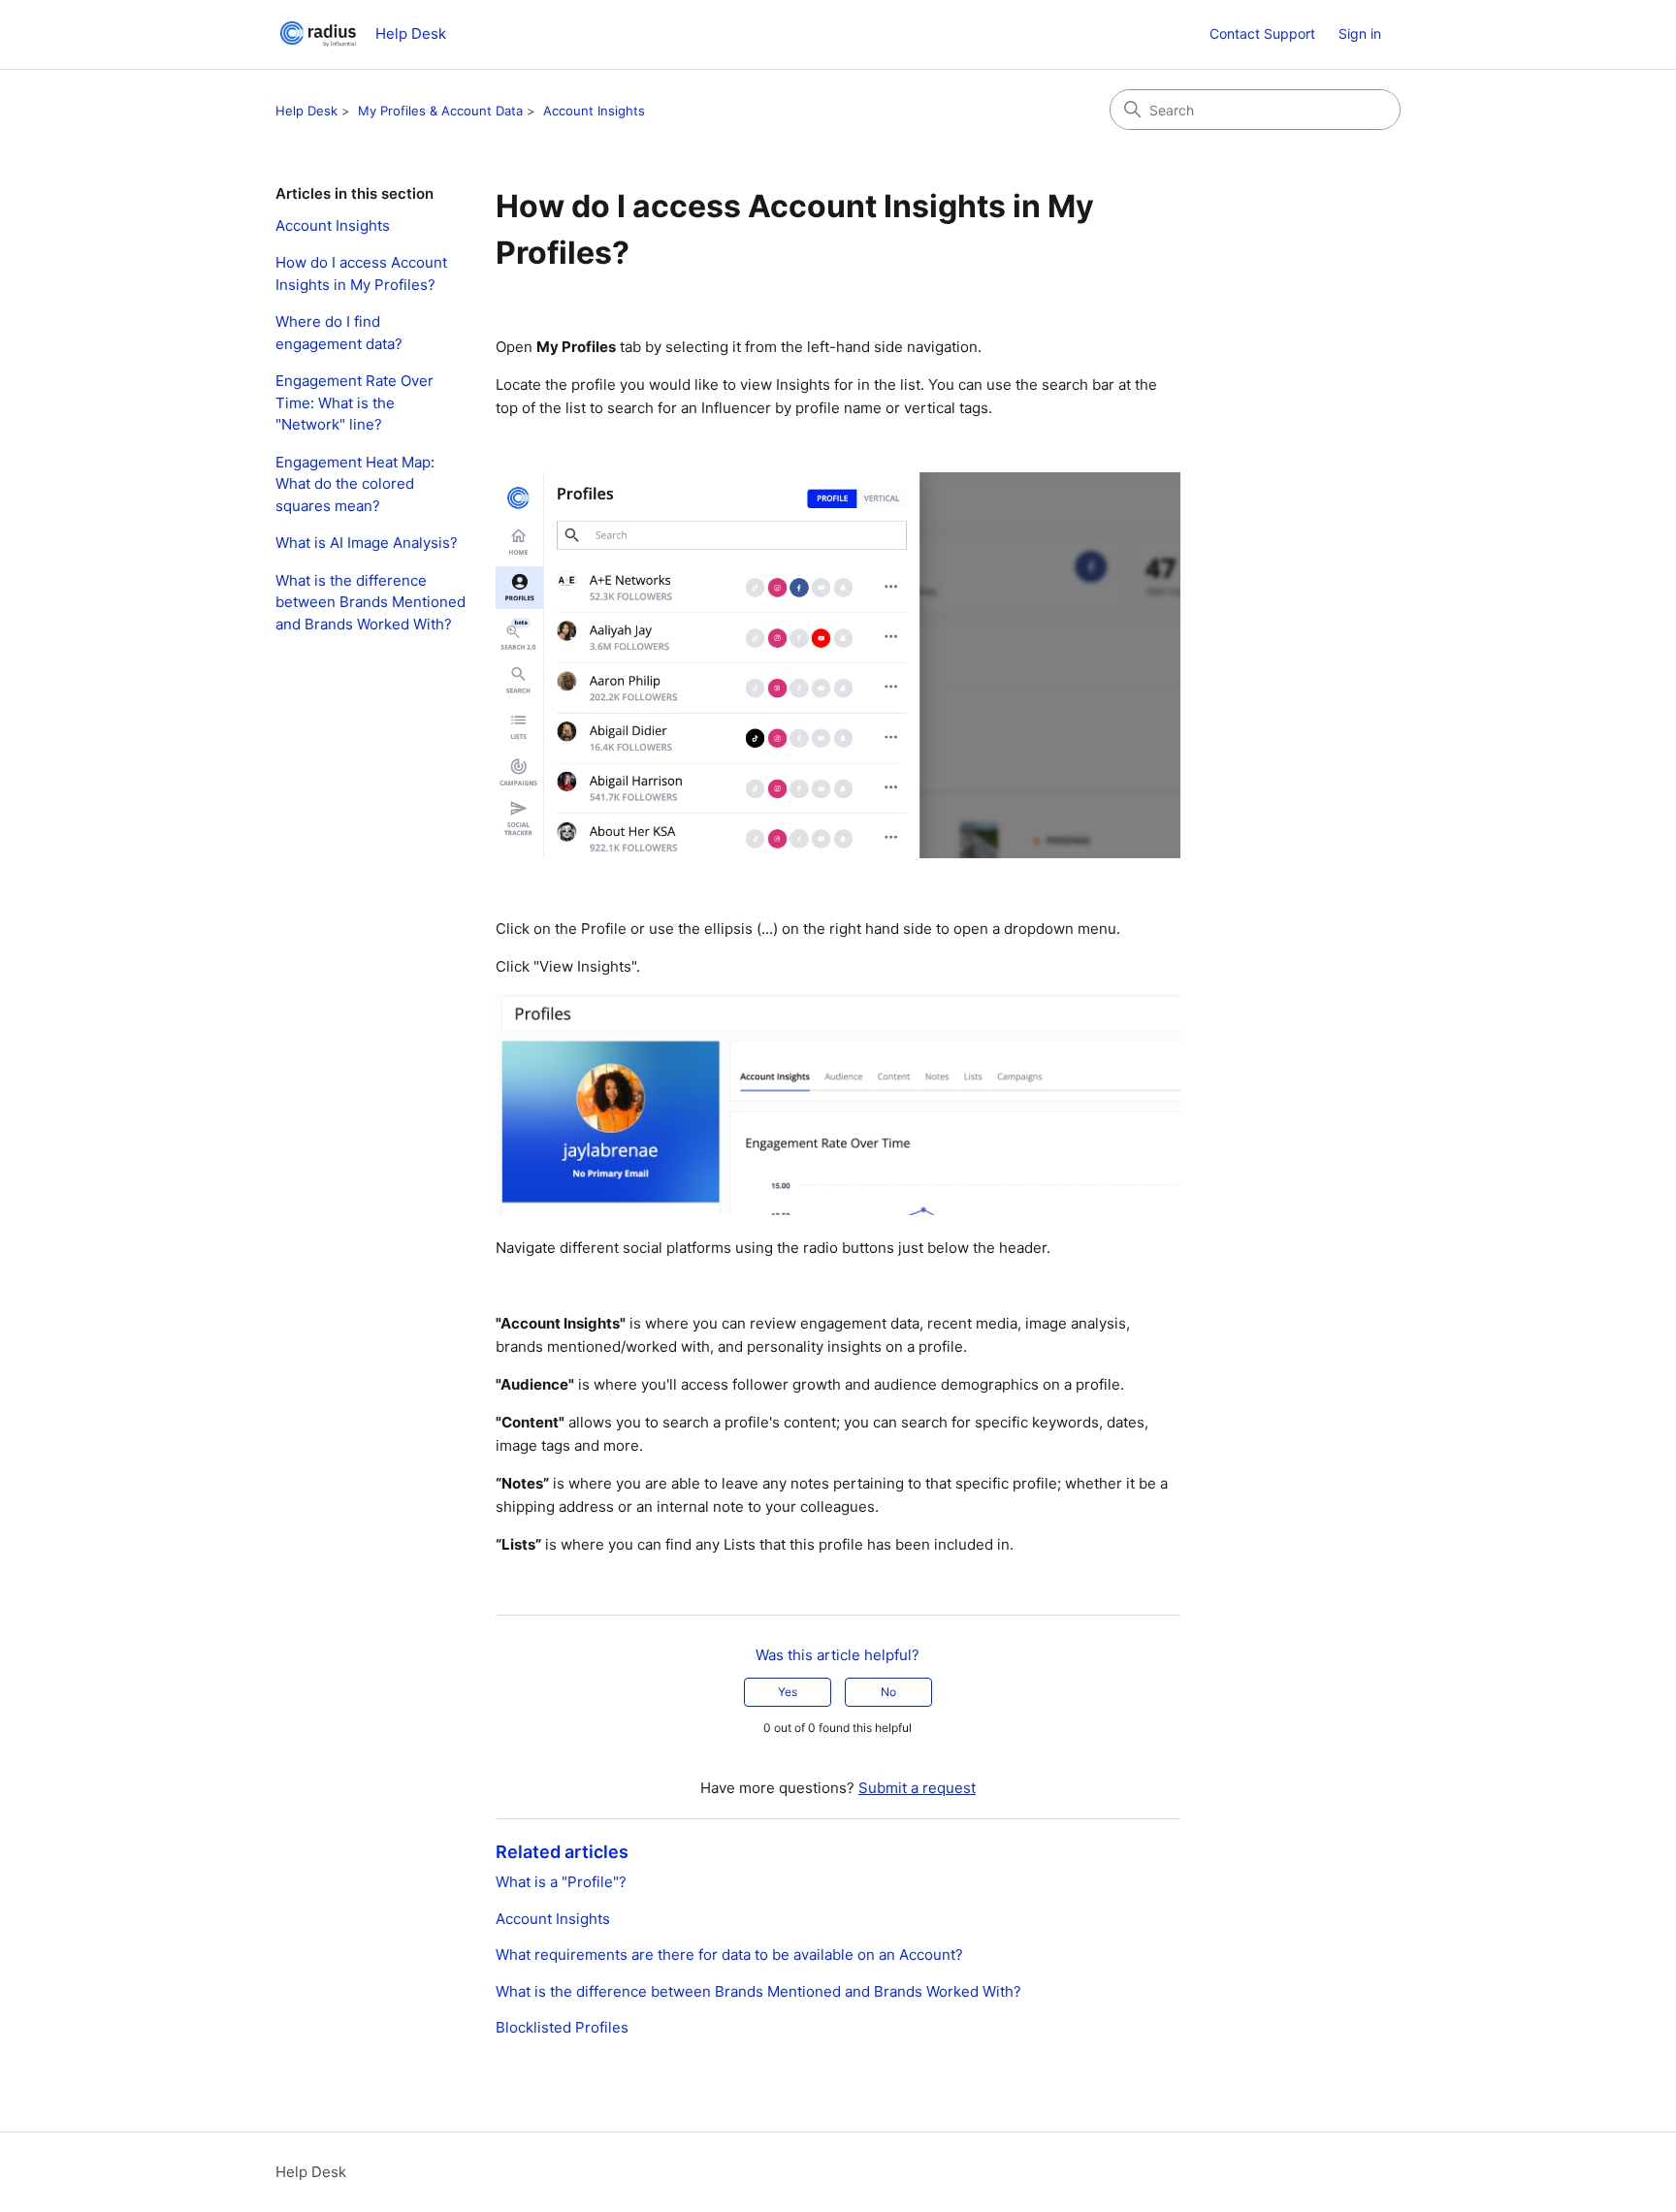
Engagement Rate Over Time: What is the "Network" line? (355, 402)
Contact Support (1262, 33)
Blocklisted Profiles (562, 2027)
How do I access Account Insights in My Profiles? (361, 273)
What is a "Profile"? (561, 1882)
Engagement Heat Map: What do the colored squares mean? (355, 484)
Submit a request (917, 1788)
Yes (788, 1692)
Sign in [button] (1360, 33)
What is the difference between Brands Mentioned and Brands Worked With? (371, 602)
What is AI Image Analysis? (367, 543)
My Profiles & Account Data (440, 111)
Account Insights (594, 111)
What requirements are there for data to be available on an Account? (729, 1955)
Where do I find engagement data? (339, 333)
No (888, 1692)
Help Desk (306, 111)
